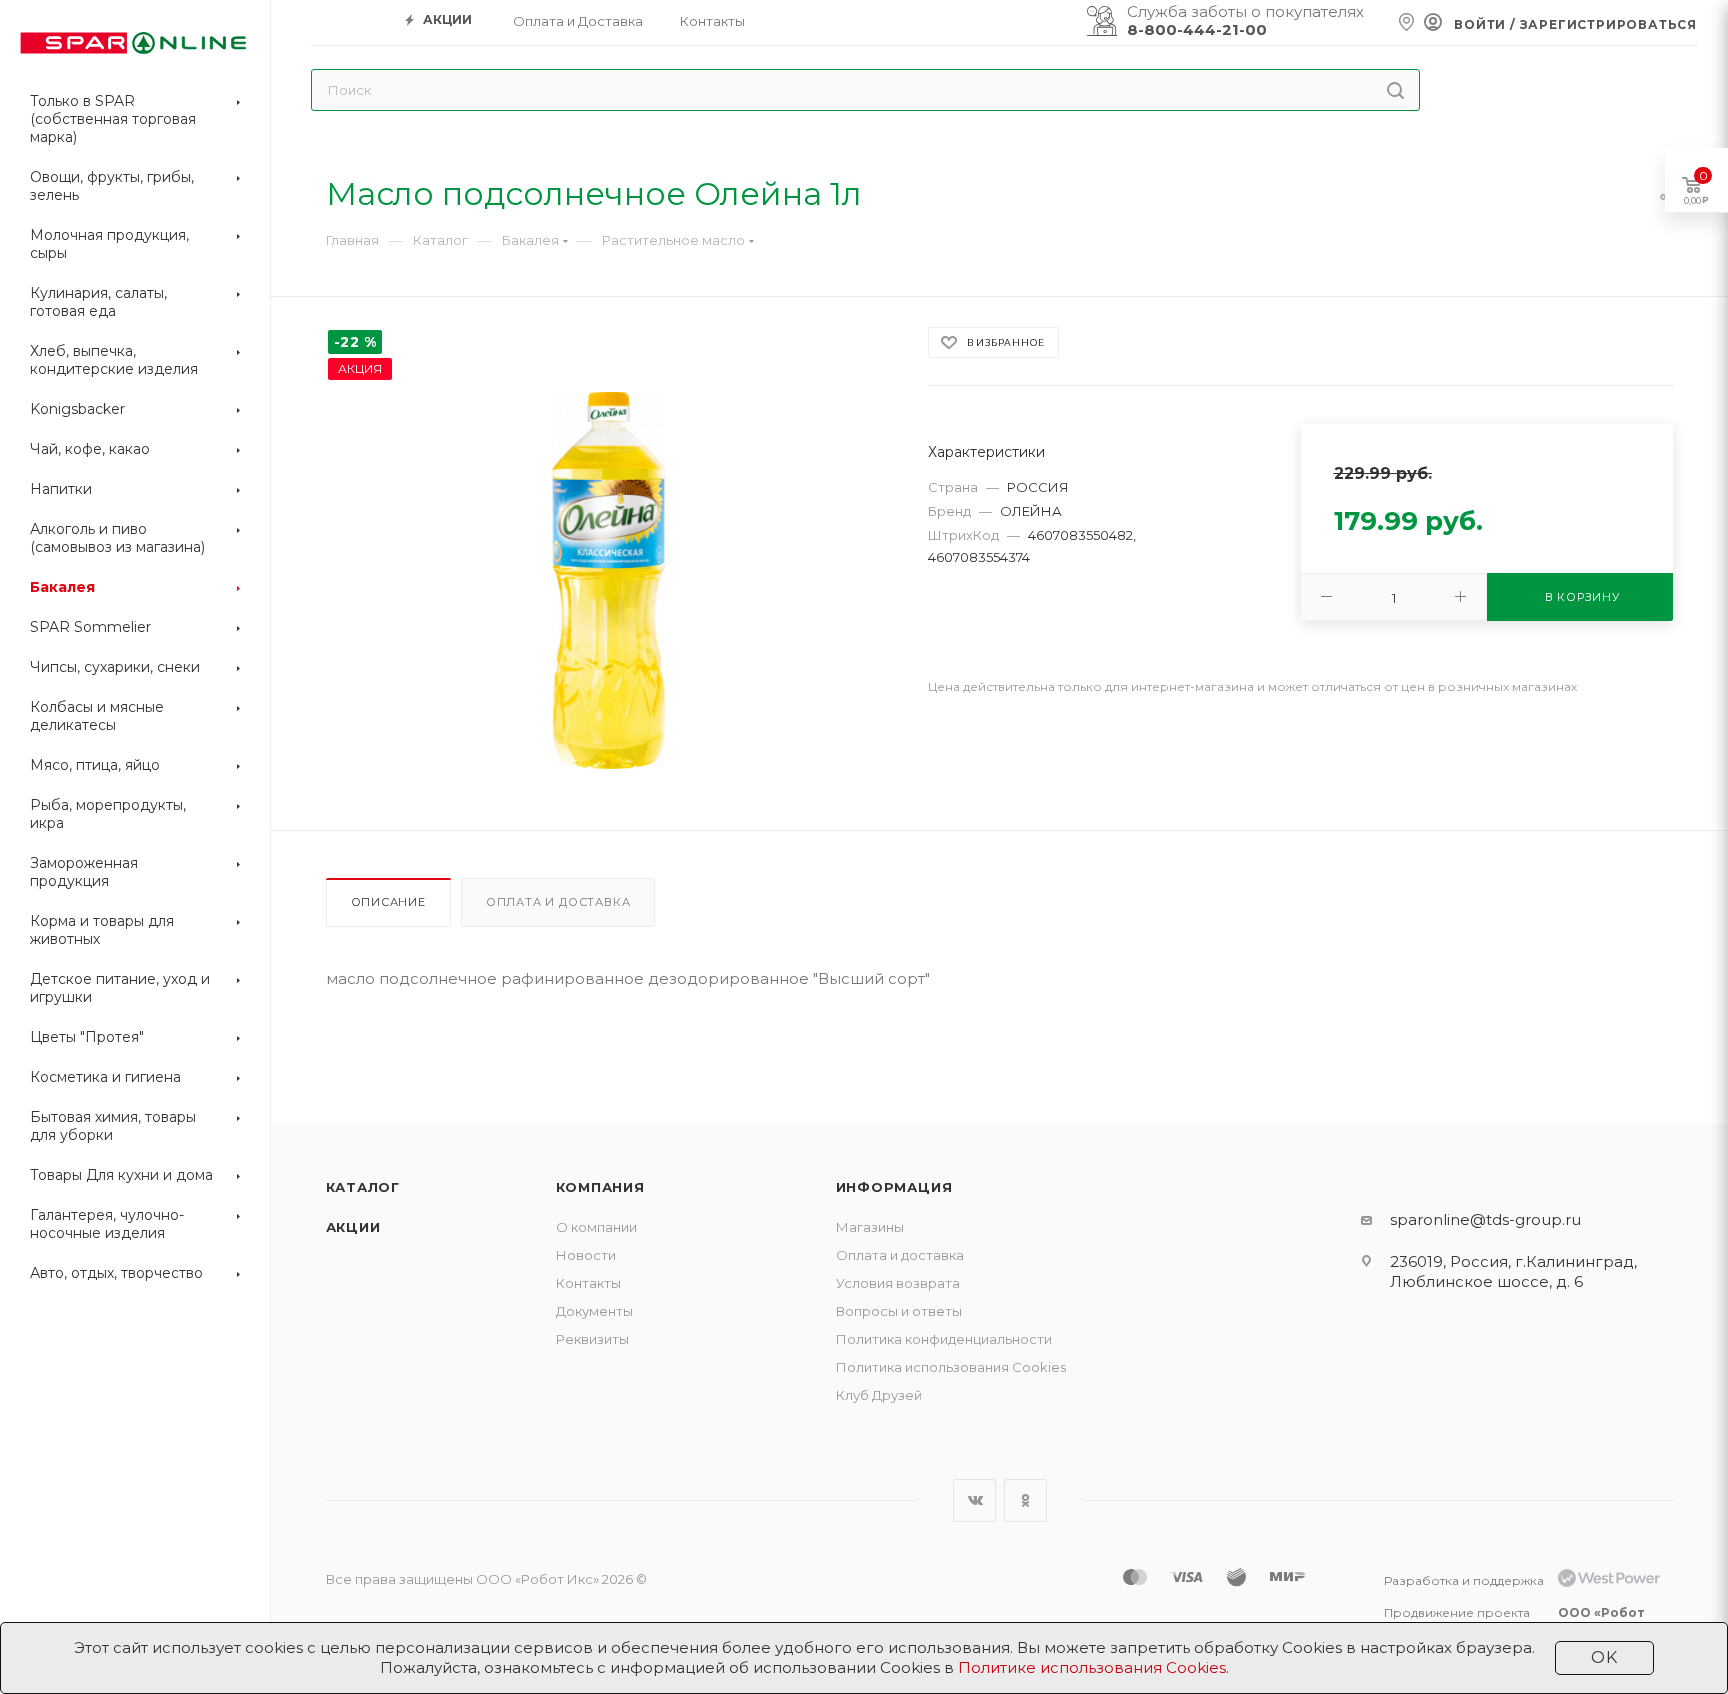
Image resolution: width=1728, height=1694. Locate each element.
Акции (353, 1227)
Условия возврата (898, 1283)
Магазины (870, 1227)
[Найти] (1395, 90)
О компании (596, 1227)
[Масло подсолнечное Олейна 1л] (608, 580)
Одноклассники (1025, 1500)
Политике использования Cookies (1092, 1667)
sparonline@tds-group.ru (1485, 1219)
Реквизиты (592, 1339)
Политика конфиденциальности (944, 1339)
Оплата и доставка (558, 902)
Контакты (588, 1283)
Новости (586, 1255)
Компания (600, 1187)
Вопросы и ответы (899, 1311)
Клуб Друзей (879, 1395)
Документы (594, 1311)
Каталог (363, 1187)
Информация (894, 1187)
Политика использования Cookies (951, 1367)
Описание (388, 902)
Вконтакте (974, 1500)
